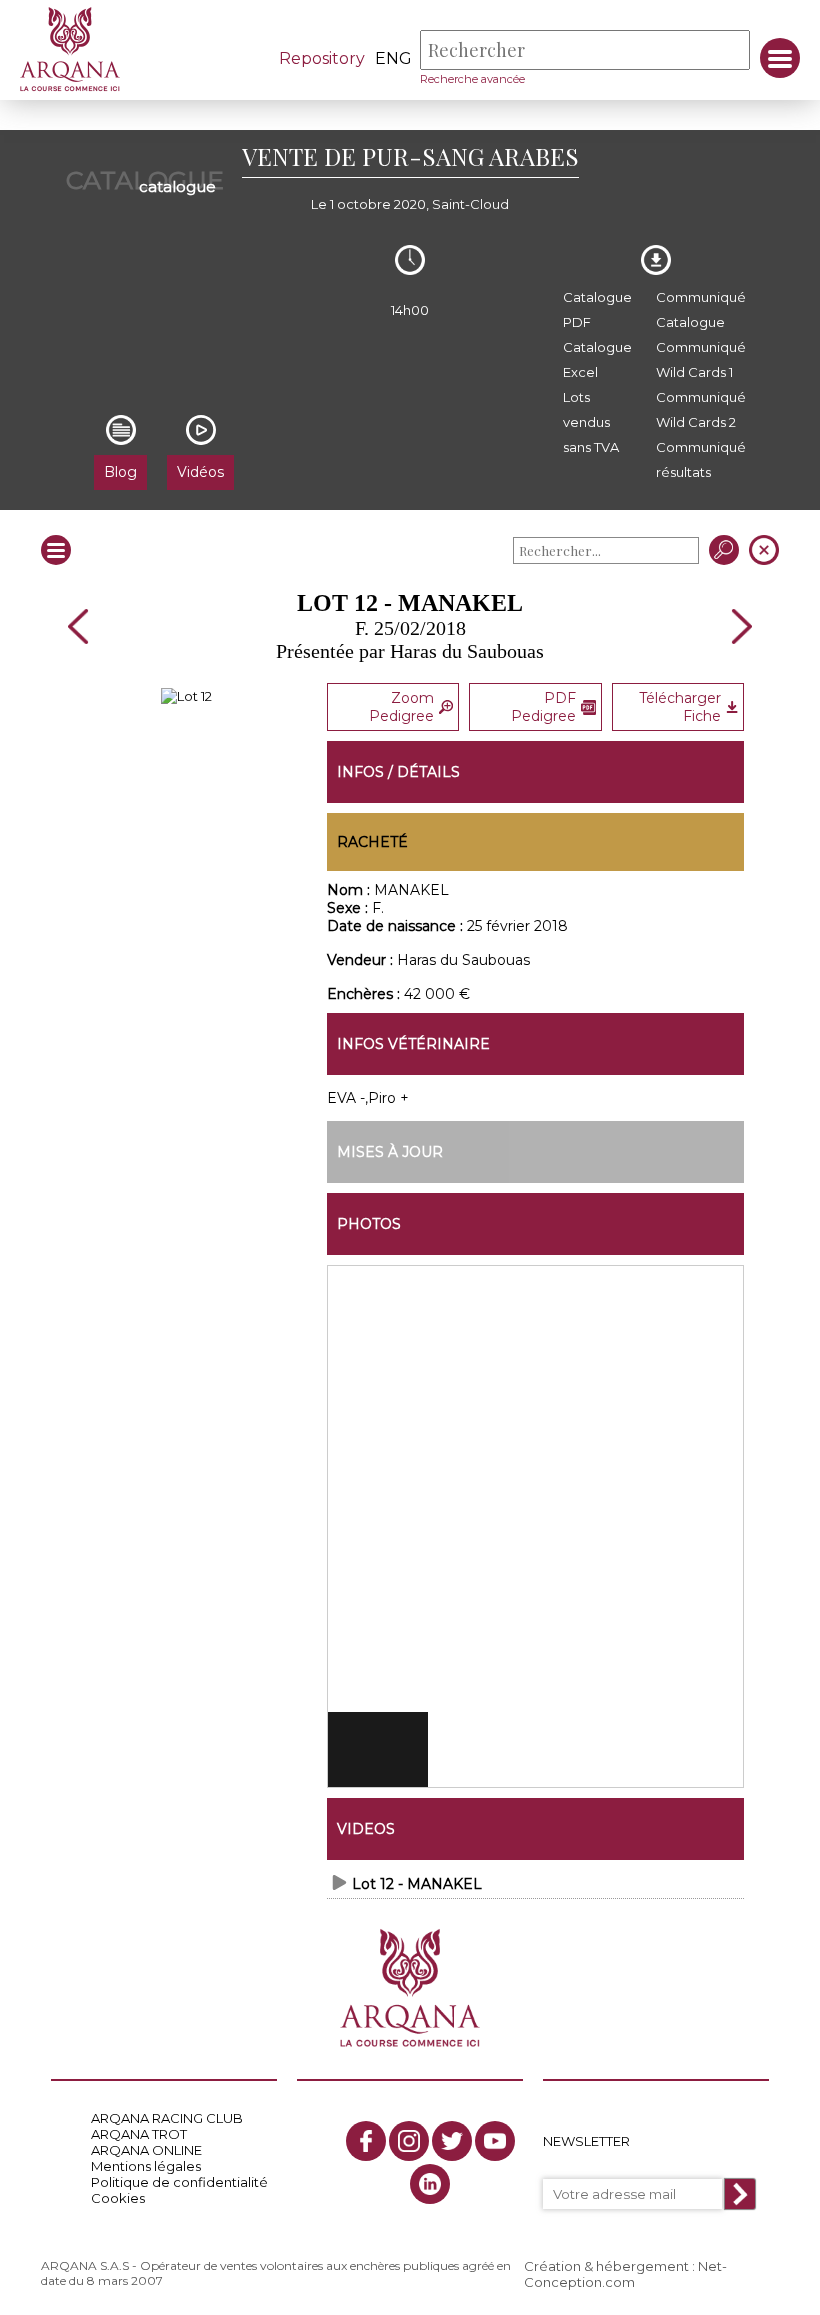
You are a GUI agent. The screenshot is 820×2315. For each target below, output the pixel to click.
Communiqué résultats (701, 459)
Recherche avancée (472, 79)
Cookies (118, 2198)
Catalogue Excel (597, 359)
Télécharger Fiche (680, 707)
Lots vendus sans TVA (591, 422)
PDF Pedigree (543, 707)
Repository (322, 58)
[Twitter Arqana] (452, 2141)
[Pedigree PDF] (186, 696)
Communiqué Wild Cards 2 (701, 409)
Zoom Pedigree (401, 707)
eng (393, 58)
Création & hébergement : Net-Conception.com (625, 2274)
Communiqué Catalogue (701, 309)
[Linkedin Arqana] (430, 2184)
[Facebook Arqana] (366, 2141)
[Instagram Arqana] (409, 2141)
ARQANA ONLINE (146, 2150)
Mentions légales (146, 2166)
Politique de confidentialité (179, 2182)
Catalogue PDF (597, 309)
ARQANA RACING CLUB (167, 2118)
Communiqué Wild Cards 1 (701, 359)
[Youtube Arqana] (495, 2141)
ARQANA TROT (139, 2134)
